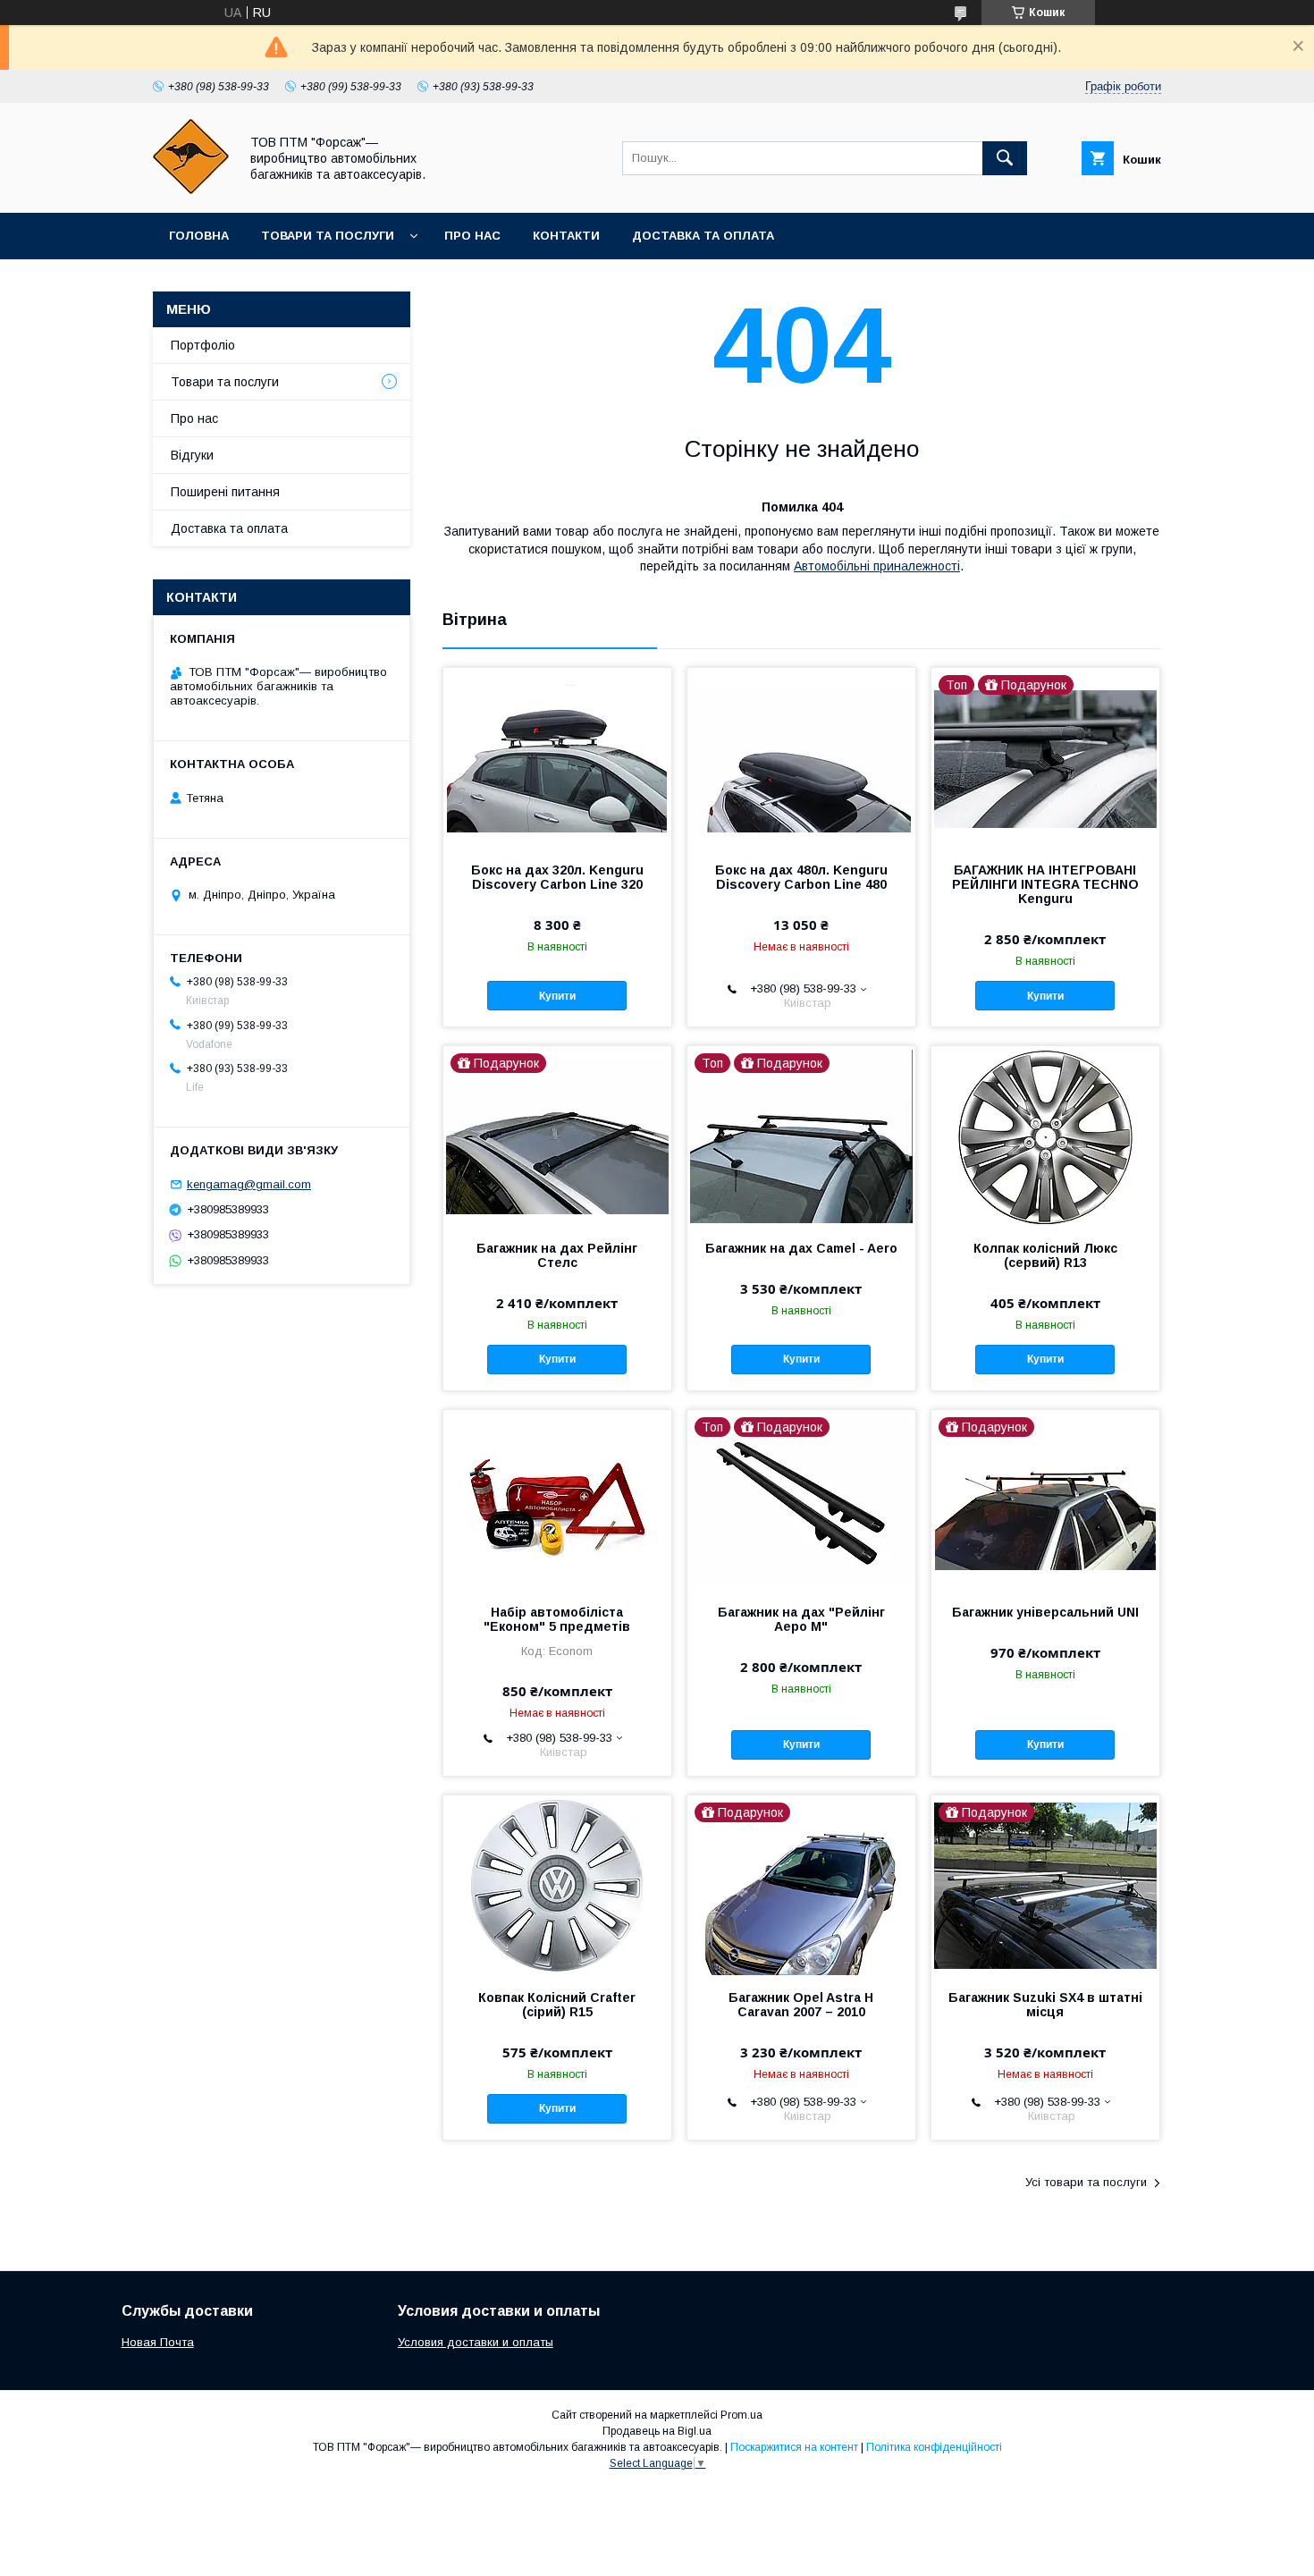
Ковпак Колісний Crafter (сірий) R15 (557, 2005)
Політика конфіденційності (934, 2447)
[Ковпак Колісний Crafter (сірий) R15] (557, 1885)
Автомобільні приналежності (877, 566)
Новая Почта (158, 2342)
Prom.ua (741, 2415)
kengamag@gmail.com (249, 1184)
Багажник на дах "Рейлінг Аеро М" (801, 1619)
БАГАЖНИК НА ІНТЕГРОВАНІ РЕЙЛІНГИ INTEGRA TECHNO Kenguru (1045, 884)
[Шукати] (1005, 158)
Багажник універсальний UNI (1045, 1612)
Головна (199, 236)
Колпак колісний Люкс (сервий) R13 (1045, 1255)
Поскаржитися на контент (794, 2447)
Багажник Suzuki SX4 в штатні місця (1045, 2005)
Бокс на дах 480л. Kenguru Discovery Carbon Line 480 (801, 877)
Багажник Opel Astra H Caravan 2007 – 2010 (801, 2005)
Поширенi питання (225, 492)
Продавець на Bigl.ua (657, 2431)
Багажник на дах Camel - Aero (801, 1248)
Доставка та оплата (703, 236)
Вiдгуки (192, 455)
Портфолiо (203, 345)
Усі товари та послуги (1086, 2182)
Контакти (566, 236)
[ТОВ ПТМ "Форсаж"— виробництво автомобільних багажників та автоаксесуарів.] (191, 190)
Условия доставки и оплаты (476, 2342)
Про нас (472, 236)
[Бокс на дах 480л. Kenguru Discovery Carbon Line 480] (801, 757)
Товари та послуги (328, 236)
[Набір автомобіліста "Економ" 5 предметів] (557, 1499)
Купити (557, 996)
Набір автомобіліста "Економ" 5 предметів (557, 1619)
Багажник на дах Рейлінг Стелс (557, 1255)
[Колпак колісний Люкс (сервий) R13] (1045, 1136)
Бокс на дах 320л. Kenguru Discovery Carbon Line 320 (557, 877)
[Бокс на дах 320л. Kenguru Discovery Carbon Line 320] (557, 757)
